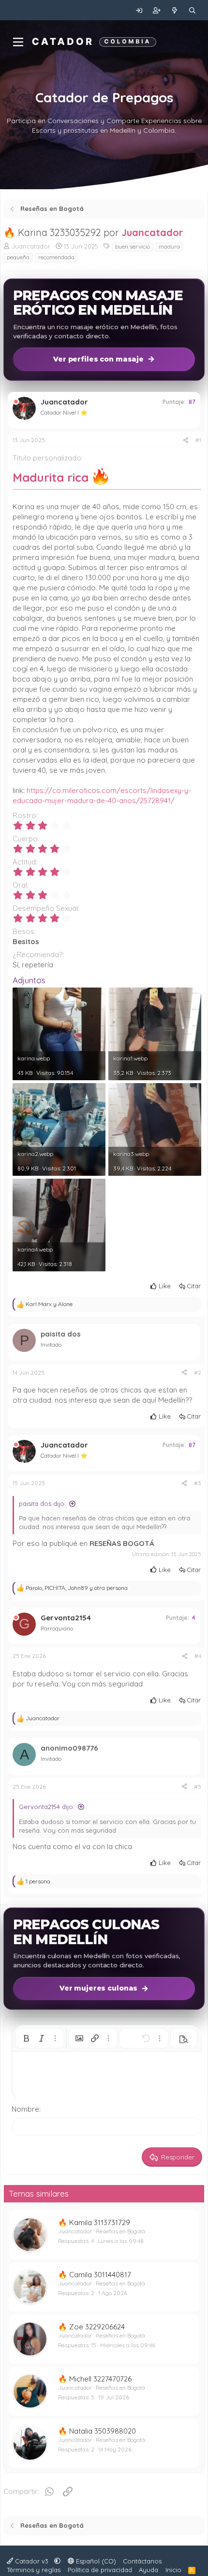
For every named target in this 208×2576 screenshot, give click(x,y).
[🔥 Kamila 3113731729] (30, 2235)
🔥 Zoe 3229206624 (91, 2327)
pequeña (18, 257)
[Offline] (16, 402)
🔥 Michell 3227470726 (95, 2379)
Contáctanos (142, 2561)
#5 (198, 1787)
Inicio (173, 2570)
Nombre (25, 2109)
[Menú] (18, 42)
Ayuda (149, 2570)
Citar (194, 1286)
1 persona (38, 1881)
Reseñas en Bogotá (120, 2231)
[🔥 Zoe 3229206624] (30, 2339)
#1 (198, 440)
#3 (198, 1483)
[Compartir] (186, 440)
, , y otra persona (77, 1588)
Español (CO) (95, 2561)
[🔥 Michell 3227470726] (30, 2391)
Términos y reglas (34, 2570)
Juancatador (152, 232)
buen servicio (133, 246)
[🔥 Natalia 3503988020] (30, 2443)
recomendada (56, 257)
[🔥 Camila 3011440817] (30, 2287)
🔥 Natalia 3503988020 (97, 2431)
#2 (198, 1372)
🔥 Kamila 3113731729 (94, 2222)
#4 (198, 1656)
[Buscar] (192, 10)
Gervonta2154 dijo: (47, 1807)
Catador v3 (32, 2561)
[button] (26, 2038)
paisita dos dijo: (42, 1504)
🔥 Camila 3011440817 (95, 2275)
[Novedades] (175, 10)
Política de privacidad (100, 2570)
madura (169, 246)
